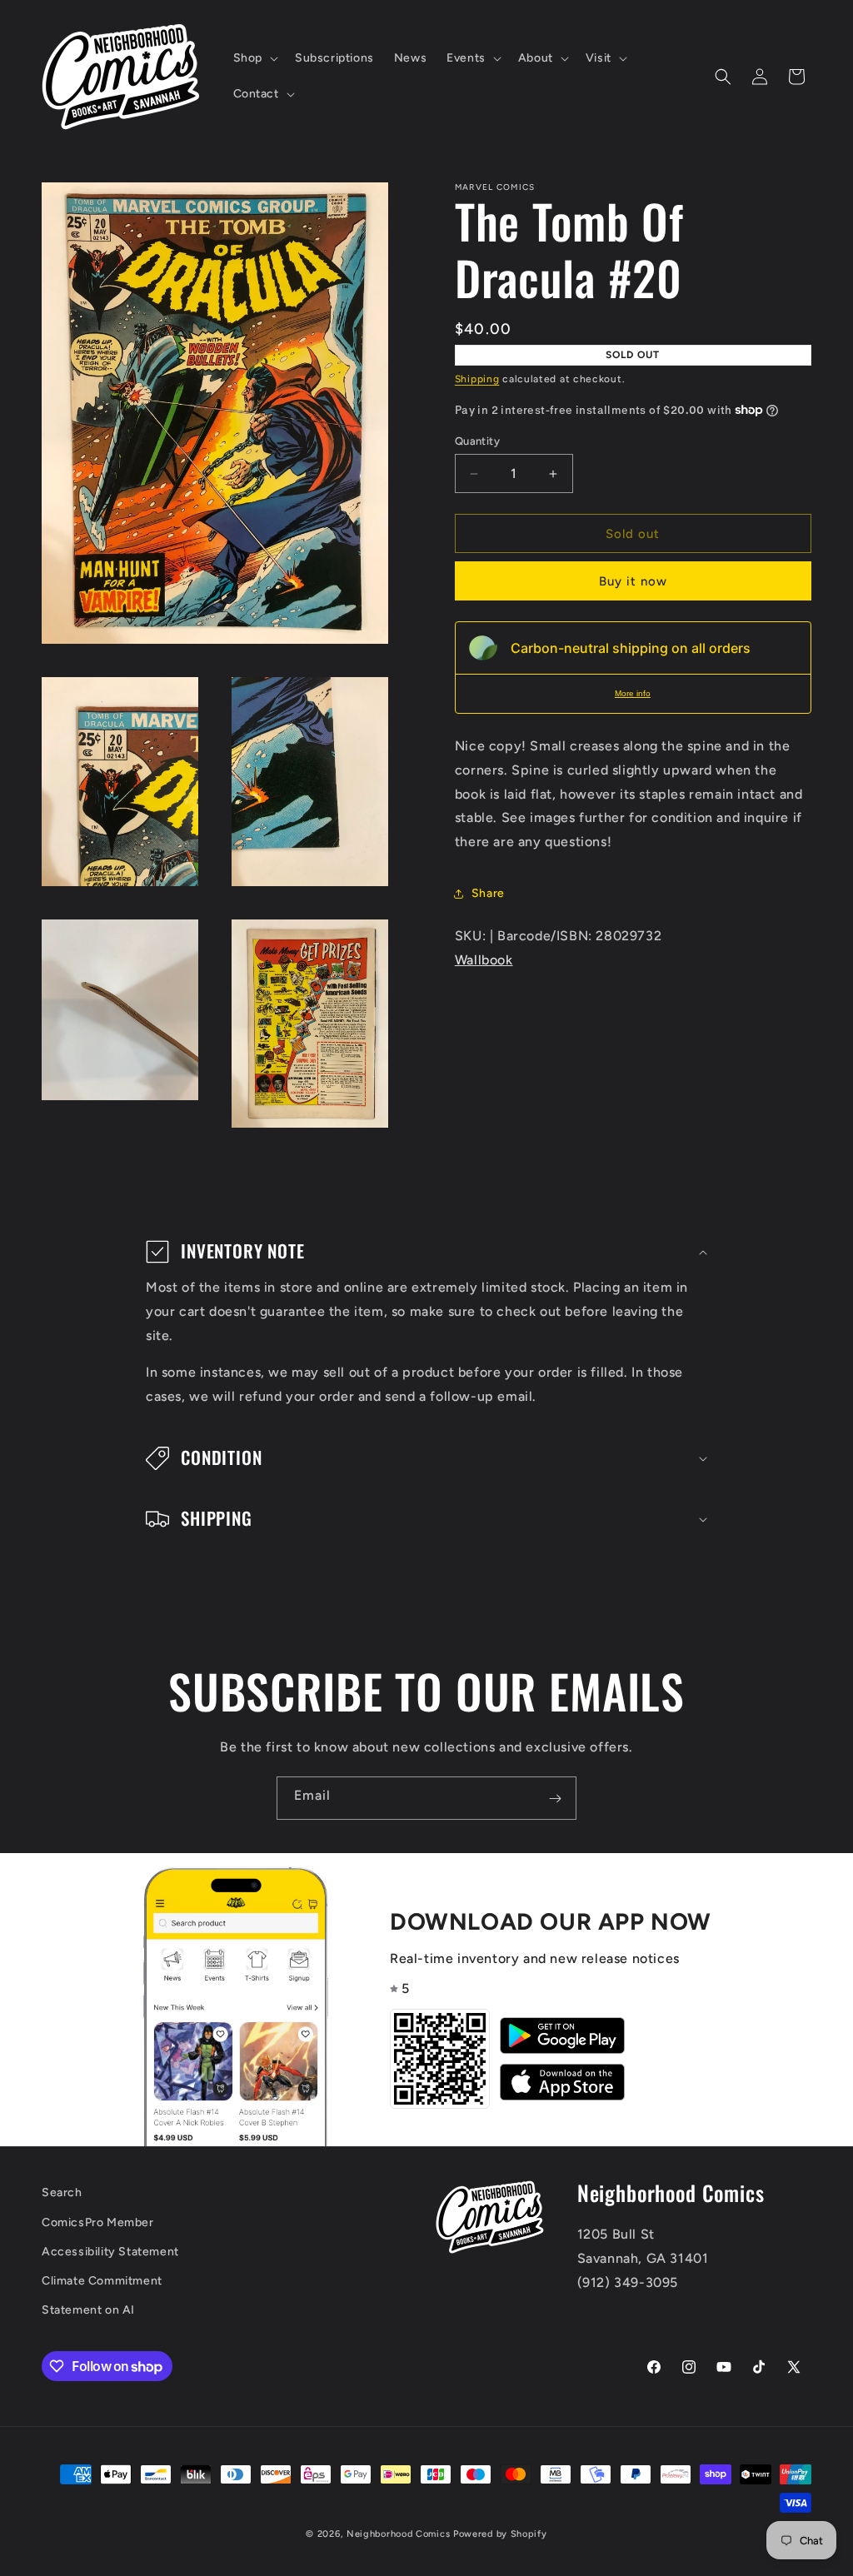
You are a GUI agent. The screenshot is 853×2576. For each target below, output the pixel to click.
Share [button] (488, 893)
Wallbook (484, 960)
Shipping (477, 379)
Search (62, 2192)
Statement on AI (88, 2310)
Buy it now (633, 581)
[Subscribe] (555, 1798)
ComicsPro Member (98, 2222)
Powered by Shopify (500, 2534)
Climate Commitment (102, 2281)
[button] (254, 58)
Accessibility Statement (110, 2252)
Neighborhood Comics (398, 2534)
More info (633, 693)
